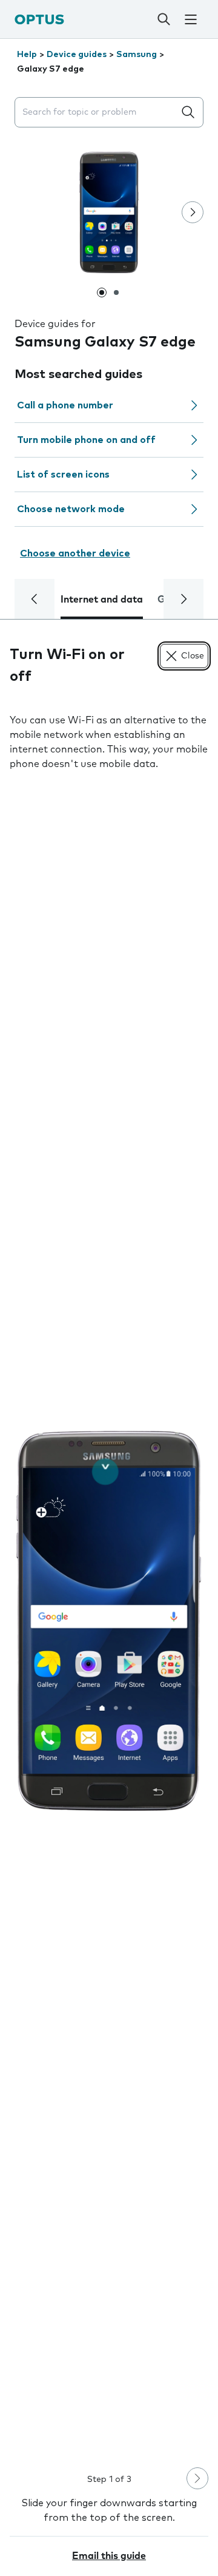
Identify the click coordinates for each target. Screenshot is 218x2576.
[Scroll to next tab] (183, 599)
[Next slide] (193, 212)
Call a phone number (65, 405)
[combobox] (97, 113)
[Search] (163, 19)
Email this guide (109, 2556)
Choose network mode (71, 509)
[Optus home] (39, 19)
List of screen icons (63, 475)
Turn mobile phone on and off (86, 440)
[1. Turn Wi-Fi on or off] (109, 1621)
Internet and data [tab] (102, 600)
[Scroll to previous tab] (35, 599)
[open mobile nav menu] (191, 19)
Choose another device (75, 553)
